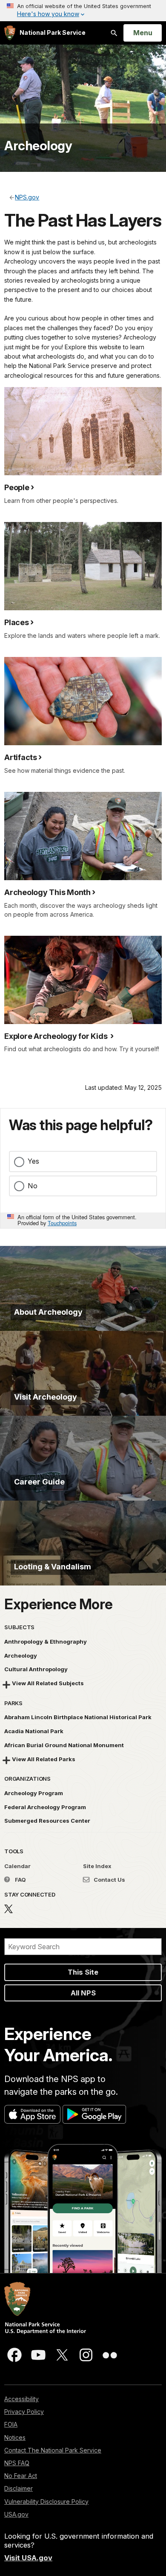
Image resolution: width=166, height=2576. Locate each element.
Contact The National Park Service (53, 2450)
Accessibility (21, 2399)
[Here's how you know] (83, 11)
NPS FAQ (17, 2463)
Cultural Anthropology (36, 1669)
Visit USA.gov (28, 2558)
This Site (83, 1972)
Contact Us (109, 1880)
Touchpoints (62, 1223)
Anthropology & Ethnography (46, 1642)
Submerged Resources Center (47, 1821)
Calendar (17, 1866)
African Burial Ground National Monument (64, 1745)
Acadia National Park (34, 1731)
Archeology (38, 146)
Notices (15, 2437)
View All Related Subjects (48, 1683)
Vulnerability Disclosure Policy (46, 2502)
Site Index (97, 1866)
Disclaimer (19, 2488)
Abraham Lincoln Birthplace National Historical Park (78, 1717)
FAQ (20, 1880)
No (33, 1186)
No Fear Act (21, 2476)
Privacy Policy (24, 2412)
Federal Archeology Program (45, 1807)
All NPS (83, 1993)
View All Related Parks (44, 1759)
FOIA (11, 2424)
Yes (33, 1161)
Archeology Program (34, 1793)
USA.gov (16, 2514)
